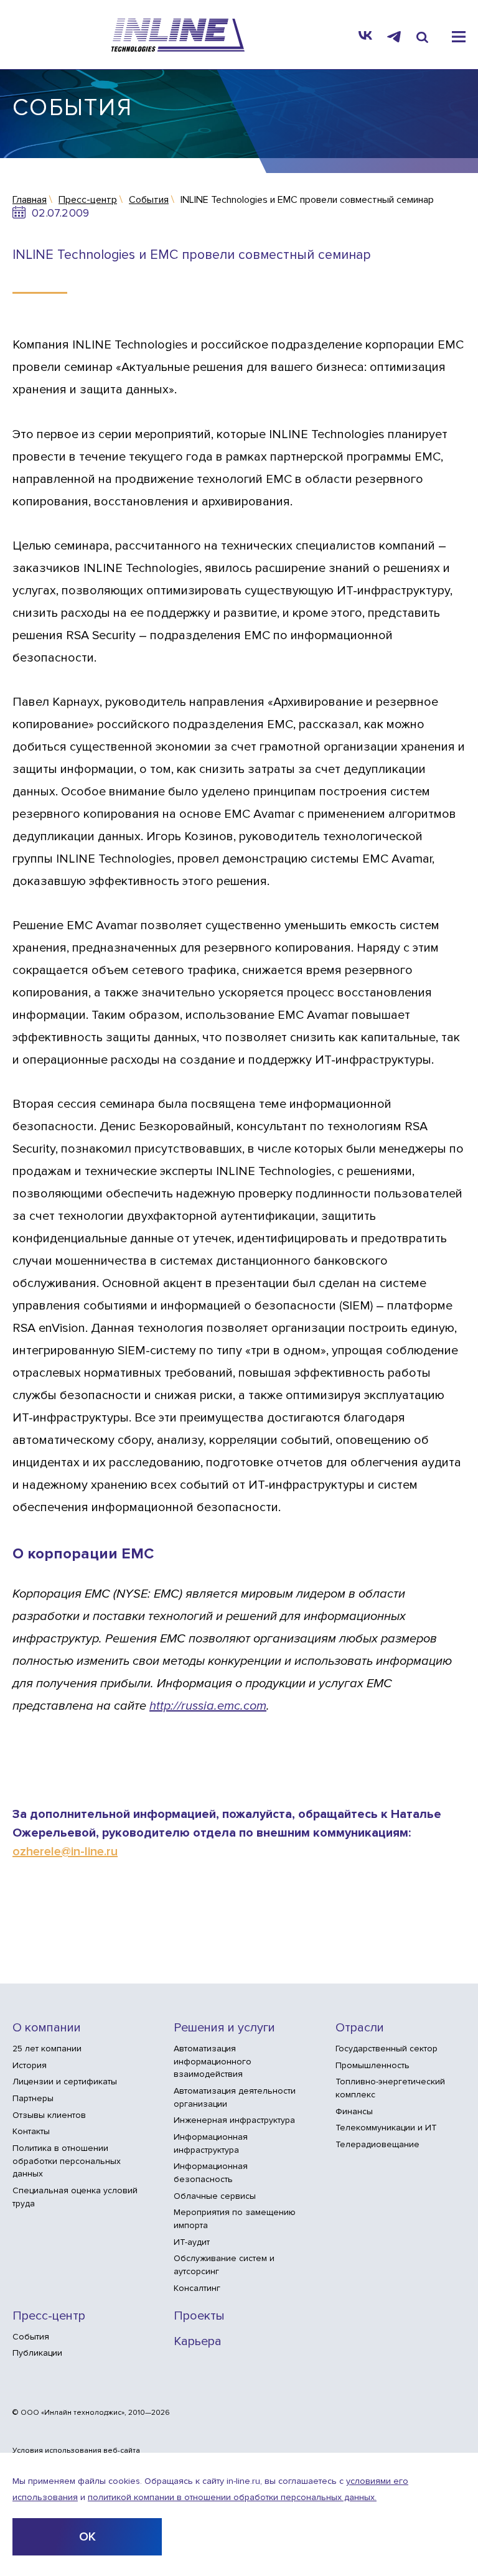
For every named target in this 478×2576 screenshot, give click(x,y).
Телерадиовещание (377, 2144)
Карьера (198, 2342)
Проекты (199, 2316)
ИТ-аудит (192, 2242)
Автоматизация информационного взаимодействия (213, 2061)
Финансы (354, 2111)
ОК (87, 2537)
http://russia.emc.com (208, 1706)
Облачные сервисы (215, 2196)
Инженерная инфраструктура (234, 2120)
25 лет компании (47, 2049)
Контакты (31, 2131)
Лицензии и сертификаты (65, 2082)
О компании (47, 2028)
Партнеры (33, 2098)
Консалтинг (197, 2288)
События (31, 2337)
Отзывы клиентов (49, 2115)
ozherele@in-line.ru (65, 1852)
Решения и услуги (224, 2028)
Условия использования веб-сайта (76, 2451)
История (30, 2065)
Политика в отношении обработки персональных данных (67, 2161)
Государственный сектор (387, 2049)
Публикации (37, 2353)
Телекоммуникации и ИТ (386, 2128)
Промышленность (373, 2065)
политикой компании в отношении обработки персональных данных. (232, 2497)
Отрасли (360, 2028)
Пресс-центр (49, 2316)
